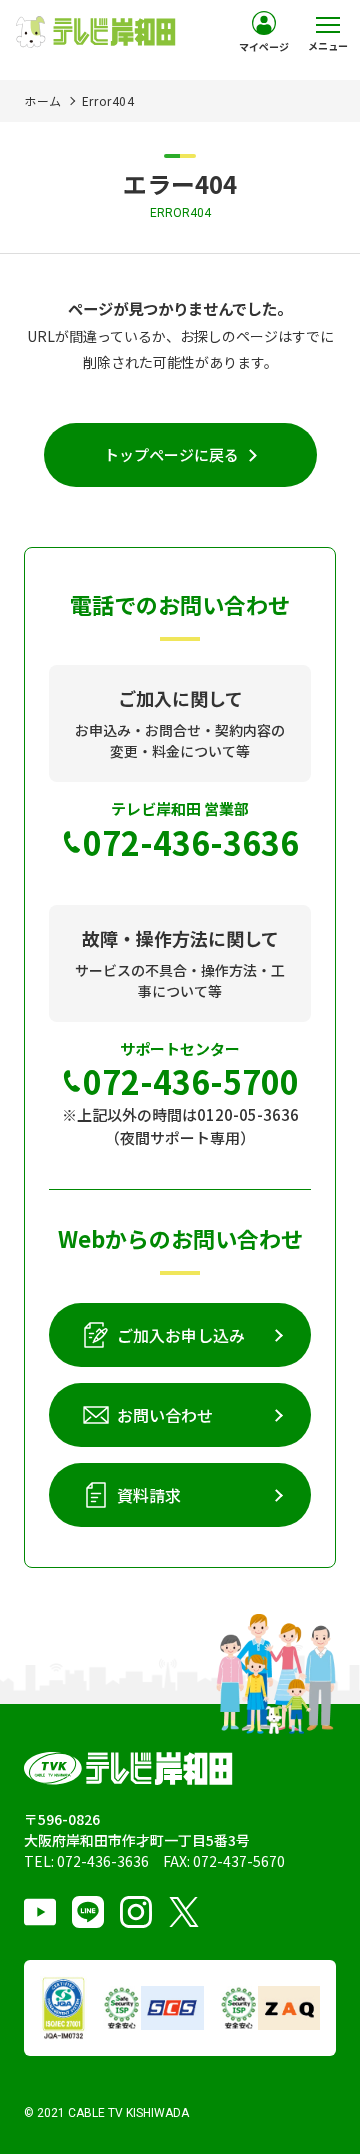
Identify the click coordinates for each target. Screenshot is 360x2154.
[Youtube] (40, 1912)
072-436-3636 (103, 1861)
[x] (184, 1912)
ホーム (43, 100)
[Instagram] (136, 1912)
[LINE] (88, 1912)
